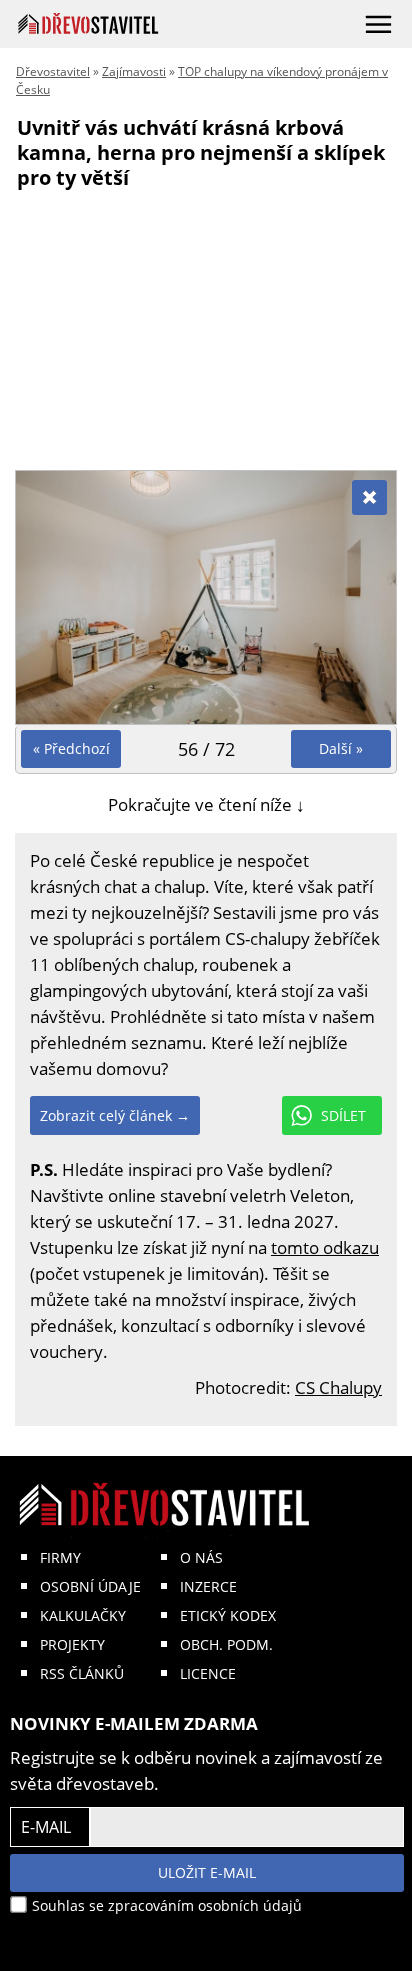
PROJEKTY (72, 1644)
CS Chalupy (338, 1387)
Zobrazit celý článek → (115, 1115)
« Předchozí (71, 748)
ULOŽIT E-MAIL (207, 1872)
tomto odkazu (325, 1247)
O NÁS (201, 1557)
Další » (341, 748)
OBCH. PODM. (226, 1644)
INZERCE (208, 1586)
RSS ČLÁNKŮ (82, 1673)
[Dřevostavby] (88, 23)
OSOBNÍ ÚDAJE (90, 1586)
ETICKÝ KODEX (228, 1615)
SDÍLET (343, 1115)
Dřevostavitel (53, 71)
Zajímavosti (134, 71)
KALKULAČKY (83, 1615)
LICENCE (208, 1673)
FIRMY (60, 1557)
